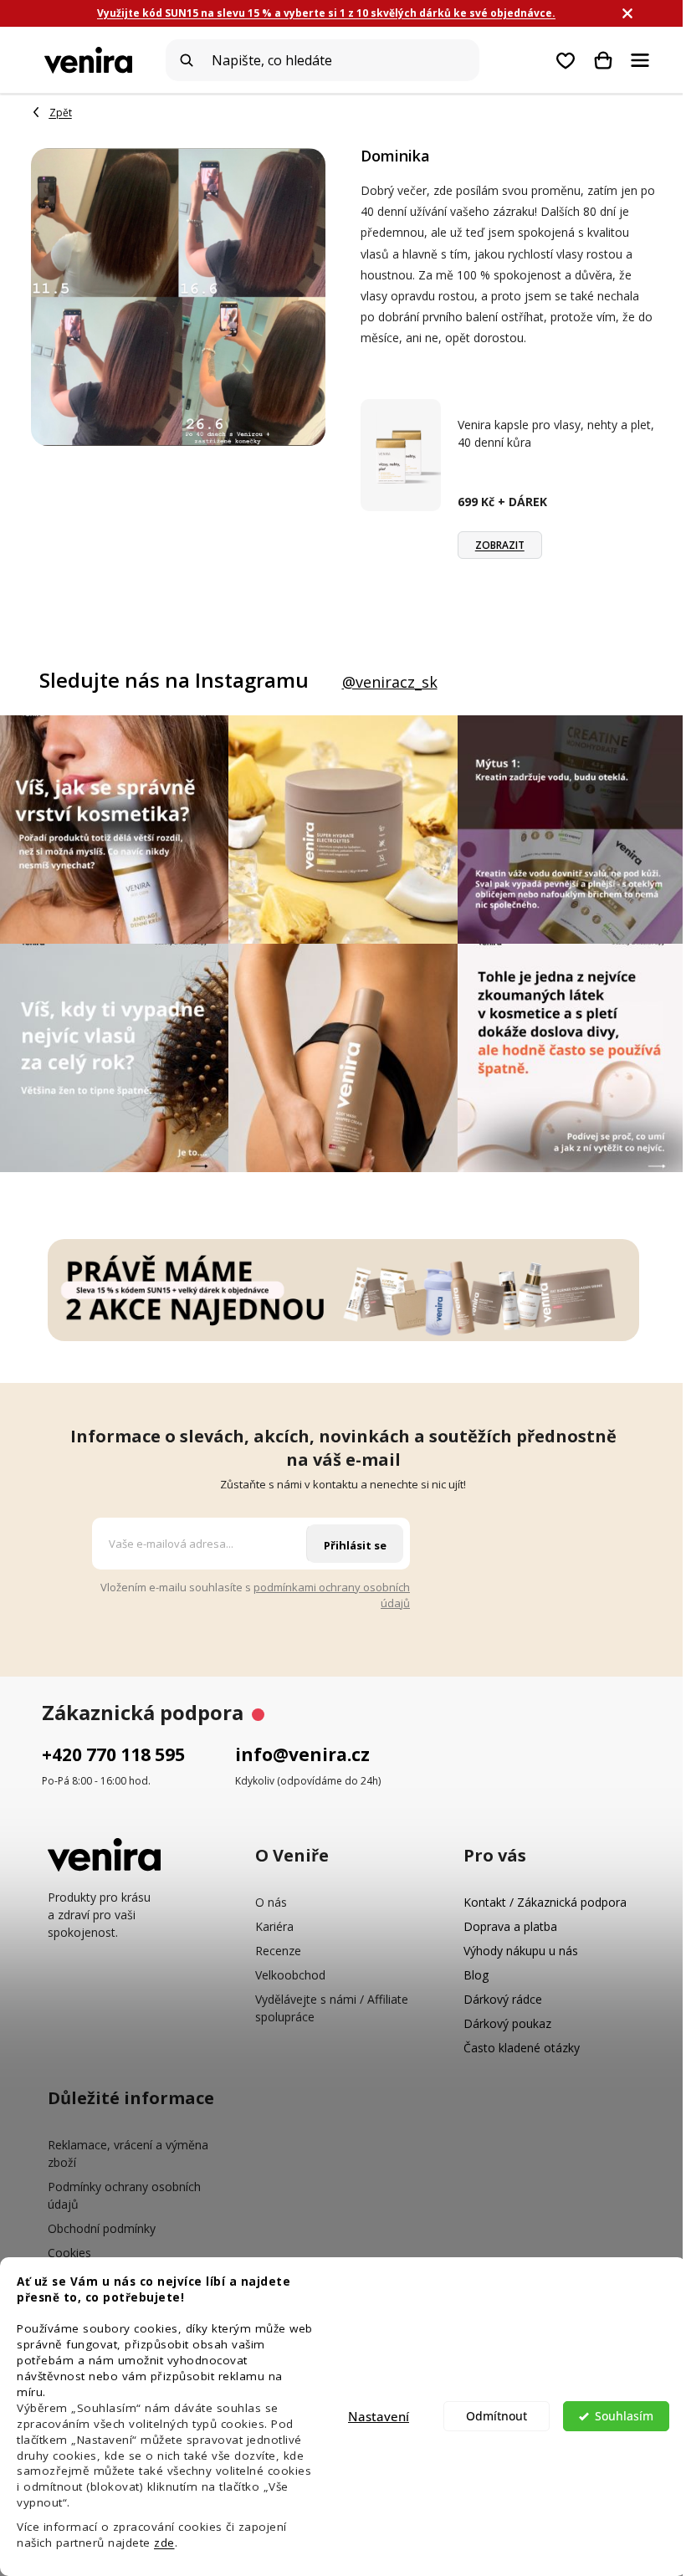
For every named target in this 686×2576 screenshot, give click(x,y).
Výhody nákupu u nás (521, 1951)
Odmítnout (497, 2416)
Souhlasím (624, 2416)
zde (164, 2543)
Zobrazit (500, 545)
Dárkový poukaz (507, 2023)
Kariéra (274, 1926)
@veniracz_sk (390, 682)
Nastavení (379, 2416)
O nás (271, 1902)
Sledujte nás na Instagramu (174, 680)
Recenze (278, 1951)
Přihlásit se (355, 1545)
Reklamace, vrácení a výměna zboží (128, 2153)
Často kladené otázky (522, 2048)
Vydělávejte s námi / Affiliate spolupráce (332, 2008)
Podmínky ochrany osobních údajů (124, 2195)
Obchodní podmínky (102, 2228)
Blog (476, 1975)
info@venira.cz (302, 1754)
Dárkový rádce (503, 1999)
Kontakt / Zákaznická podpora (545, 1902)
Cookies (69, 2253)
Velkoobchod (290, 1975)
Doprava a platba (510, 1926)
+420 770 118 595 (113, 1754)
